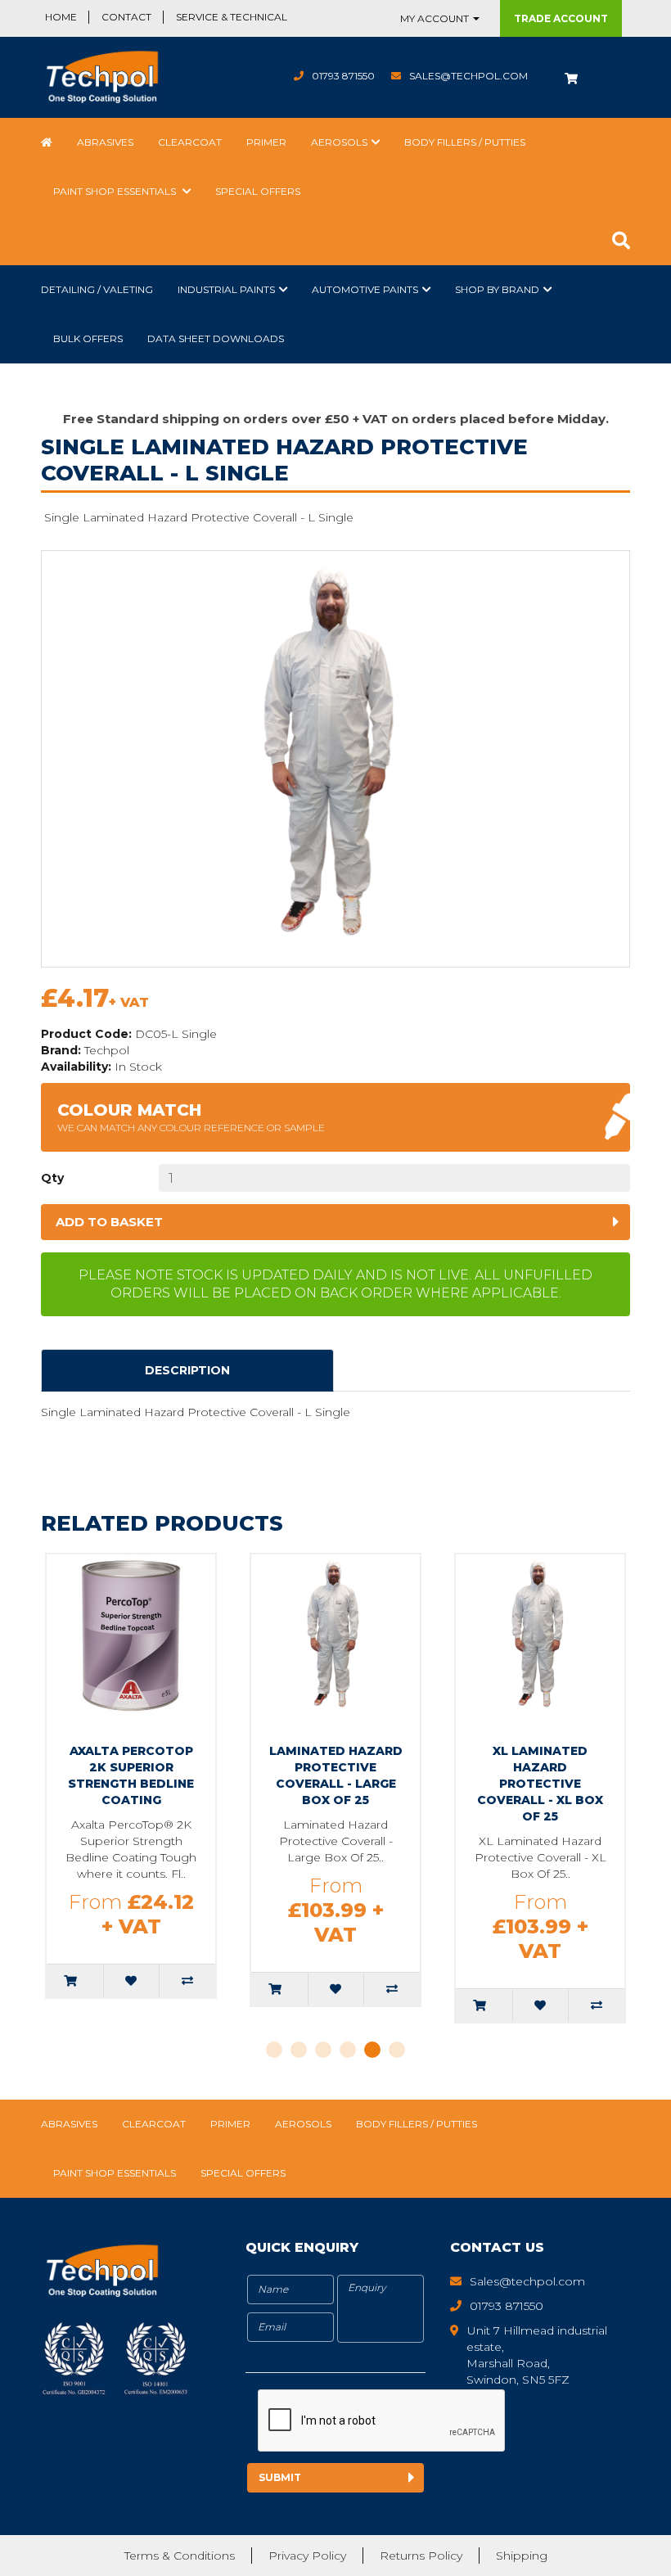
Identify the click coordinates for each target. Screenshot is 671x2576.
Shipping (522, 2556)
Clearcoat (190, 142)
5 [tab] (372, 2050)
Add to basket (109, 1222)
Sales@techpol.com (468, 76)
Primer (266, 142)
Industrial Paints (226, 289)
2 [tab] (299, 2050)
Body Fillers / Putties (465, 142)
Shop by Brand (497, 289)
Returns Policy (421, 2556)
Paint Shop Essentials (116, 191)
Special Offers (258, 191)
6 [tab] (397, 2050)
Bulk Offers (88, 338)
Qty (52, 1178)
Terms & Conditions (180, 2556)
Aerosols (339, 142)
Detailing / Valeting (97, 289)
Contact (126, 17)
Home (61, 17)
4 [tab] (348, 2050)
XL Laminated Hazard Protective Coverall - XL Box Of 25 (540, 1784)
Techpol (107, 1050)
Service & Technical (232, 17)
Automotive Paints (365, 289)
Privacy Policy (307, 2556)
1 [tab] (274, 2050)
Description (187, 1370)
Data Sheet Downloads (216, 338)
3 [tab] (323, 2050)
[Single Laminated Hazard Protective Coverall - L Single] (335, 759)
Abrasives (105, 142)
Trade (561, 18)
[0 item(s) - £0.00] (571, 77)
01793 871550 (343, 76)
